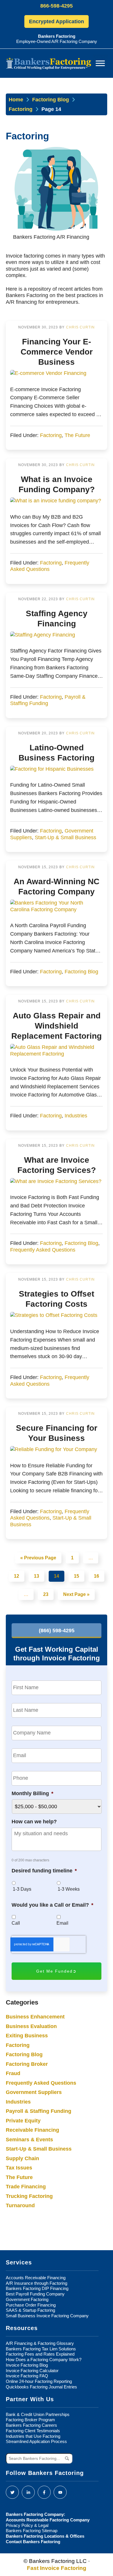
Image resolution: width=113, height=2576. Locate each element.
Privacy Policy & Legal (27, 2525)
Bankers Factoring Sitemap (32, 2531)
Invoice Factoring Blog (27, 2365)
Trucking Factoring (29, 2196)
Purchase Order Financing (31, 2305)
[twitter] (12, 2492)
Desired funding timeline (44, 1871)
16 (96, 1576)
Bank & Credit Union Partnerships (38, 2414)
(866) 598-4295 (57, 1631)
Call (16, 1923)
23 (46, 1595)
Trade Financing (26, 2187)
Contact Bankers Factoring (33, 2542)
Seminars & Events (29, 2140)
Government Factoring (27, 2299)
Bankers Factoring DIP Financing (37, 2288)
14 (57, 1576)
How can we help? (34, 1822)
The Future (77, 435)
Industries (76, 1116)
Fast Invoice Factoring (57, 2568)
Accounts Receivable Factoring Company (48, 2520)
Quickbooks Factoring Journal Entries (41, 2387)
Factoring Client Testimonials (33, 2431)
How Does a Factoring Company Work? (44, 2360)
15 (76, 1576)
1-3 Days (22, 1889)
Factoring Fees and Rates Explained (40, 2354)
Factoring (21, 109)
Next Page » (76, 1595)
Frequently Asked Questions (43, 1250)
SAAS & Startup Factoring (30, 2310)
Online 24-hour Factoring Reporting (39, 2381)
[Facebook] (44, 2492)
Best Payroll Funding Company (35, 2294)
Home (16, 100)
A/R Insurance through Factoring (37, 2283)
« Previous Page (38, 1558)
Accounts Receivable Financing (36, 2278)
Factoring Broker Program (30, 2420)
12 (17, 1576)
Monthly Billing (32, 1793)
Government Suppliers (34, 2092)
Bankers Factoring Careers (31, 2425)
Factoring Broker (27, 2064)
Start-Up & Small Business (65, 837)
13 (37, 1576)
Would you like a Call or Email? (52, 1905)
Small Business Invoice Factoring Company (47, 2316)
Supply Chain (22, 2158)
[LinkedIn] (28, 2492)
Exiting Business (27, 2036)
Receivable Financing (32, 2130)
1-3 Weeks (69, 1889)
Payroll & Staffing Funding (39, 2111)
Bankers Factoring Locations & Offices (45, 2536)
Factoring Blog (51, 100)
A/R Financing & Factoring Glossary (40, 2343)
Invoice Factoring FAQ (27, 2376)
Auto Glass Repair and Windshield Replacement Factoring (57, 1026)
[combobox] (39, 2458)
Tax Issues (19, 2168)
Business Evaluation (31, 2026)
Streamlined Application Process (36, 2441)
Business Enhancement (35, 2017)
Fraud (13, 2073)
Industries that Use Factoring (33, 2436)
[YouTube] (60, 2492)
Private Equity (23, 2121)
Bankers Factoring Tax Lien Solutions (41, 2349)
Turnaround (20, 2205)
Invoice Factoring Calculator (32, 2371)
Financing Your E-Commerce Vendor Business (57, 352)
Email (62, 1923)
